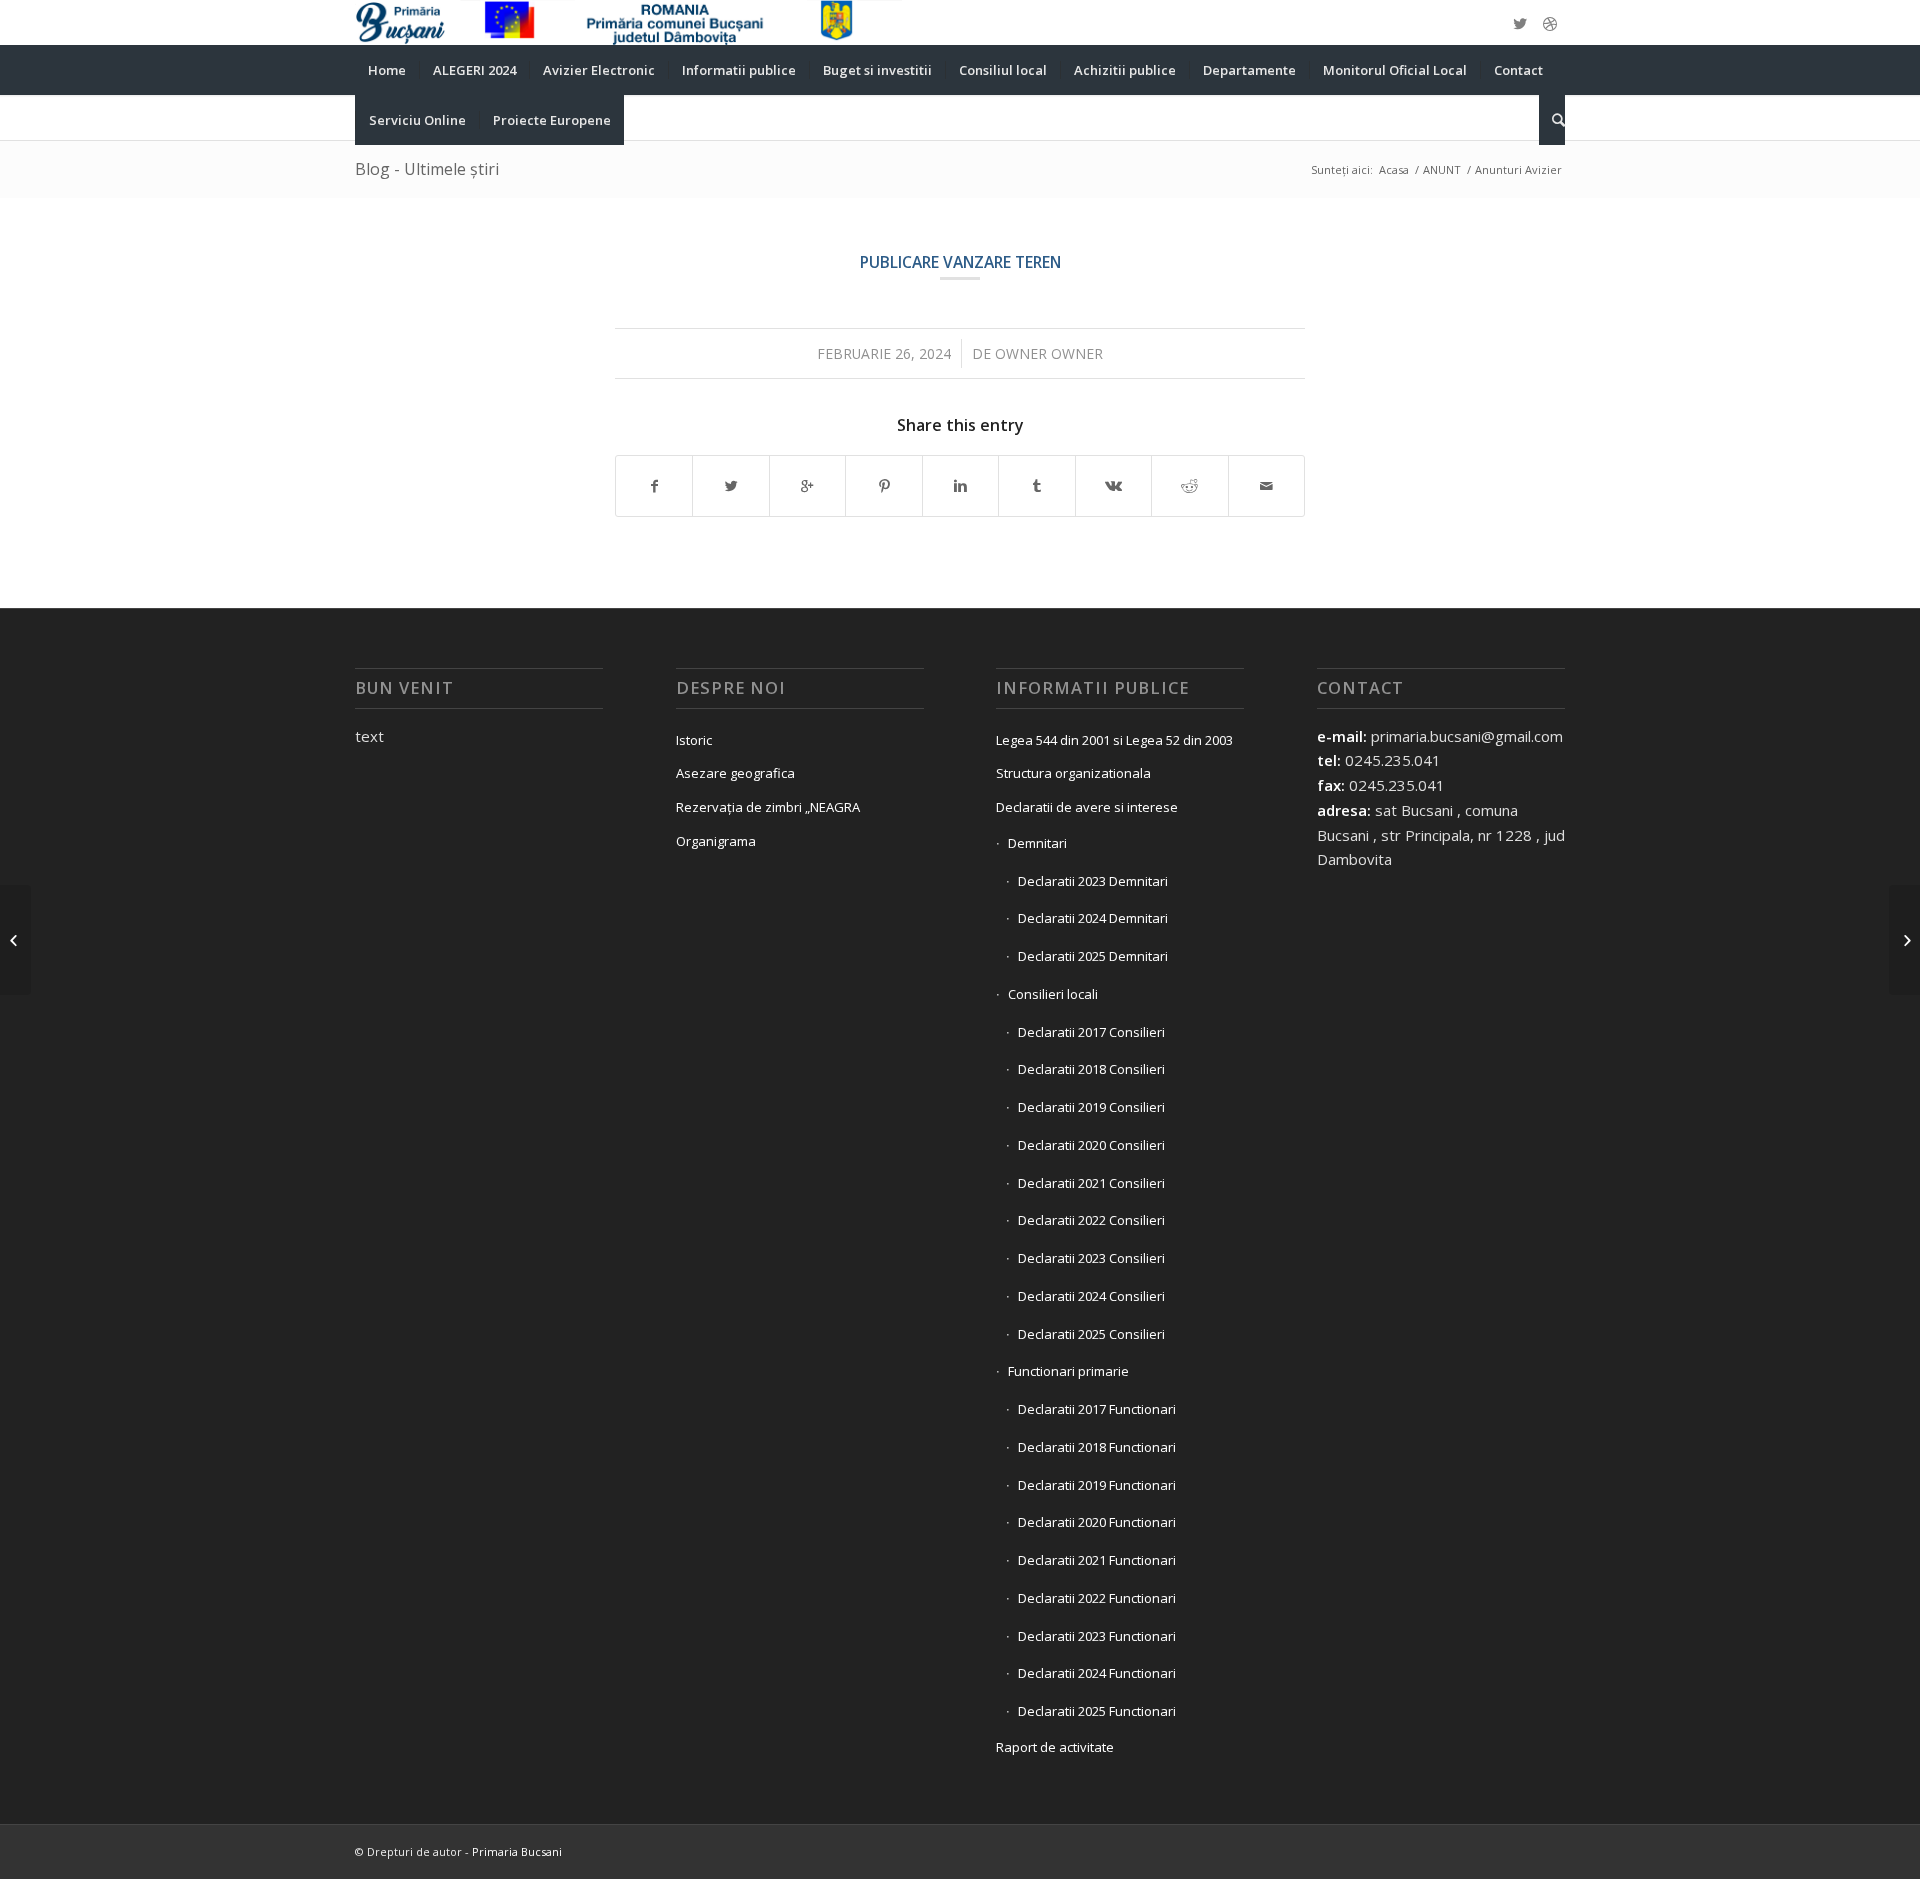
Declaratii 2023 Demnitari (1093, 881)
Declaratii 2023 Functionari (1097, 1636)
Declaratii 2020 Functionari (1097, 1522)
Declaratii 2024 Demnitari (1093, 918)
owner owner (1049, 353)
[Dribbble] (1550, 23)
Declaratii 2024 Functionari (1097, 1673)
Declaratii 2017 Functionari (1097, 1409)
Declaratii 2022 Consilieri (1091, 1220)
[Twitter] (1520, 23)
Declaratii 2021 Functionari (1097, 1560)
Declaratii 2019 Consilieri (1091, 1107)
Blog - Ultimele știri (427, 169)
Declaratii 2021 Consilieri (1091, 1183)
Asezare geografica (735, 773)
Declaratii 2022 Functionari (1097, 1598)
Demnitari (1037, 843)
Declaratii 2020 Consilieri (1091, 1145)
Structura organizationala (1073, 773)
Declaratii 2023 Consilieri (1091, 1258)
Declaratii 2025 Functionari (1097, 1711)
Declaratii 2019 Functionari (1097, 1485)
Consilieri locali (1053, 994)
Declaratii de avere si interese (1087, 807)
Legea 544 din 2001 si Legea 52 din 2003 (1114, 740)
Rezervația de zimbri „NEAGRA (768, 807)
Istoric (694, 740)
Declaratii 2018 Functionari (1097, 1447)
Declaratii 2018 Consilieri (1091, 1069)
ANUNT (1442, 169)
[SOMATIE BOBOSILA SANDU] (15, 940)
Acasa (1394, 169)
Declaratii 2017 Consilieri (1091, 1032)
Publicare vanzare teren (960, 262)
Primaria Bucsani (517, 1851)
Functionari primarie (1068, 1371)
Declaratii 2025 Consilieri (1091, 1334)
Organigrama (716, 841)
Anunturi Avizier (1518, 169)
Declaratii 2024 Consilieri (1091, 1296)
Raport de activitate (1055, 1747)
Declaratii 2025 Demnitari (1093, 956)
